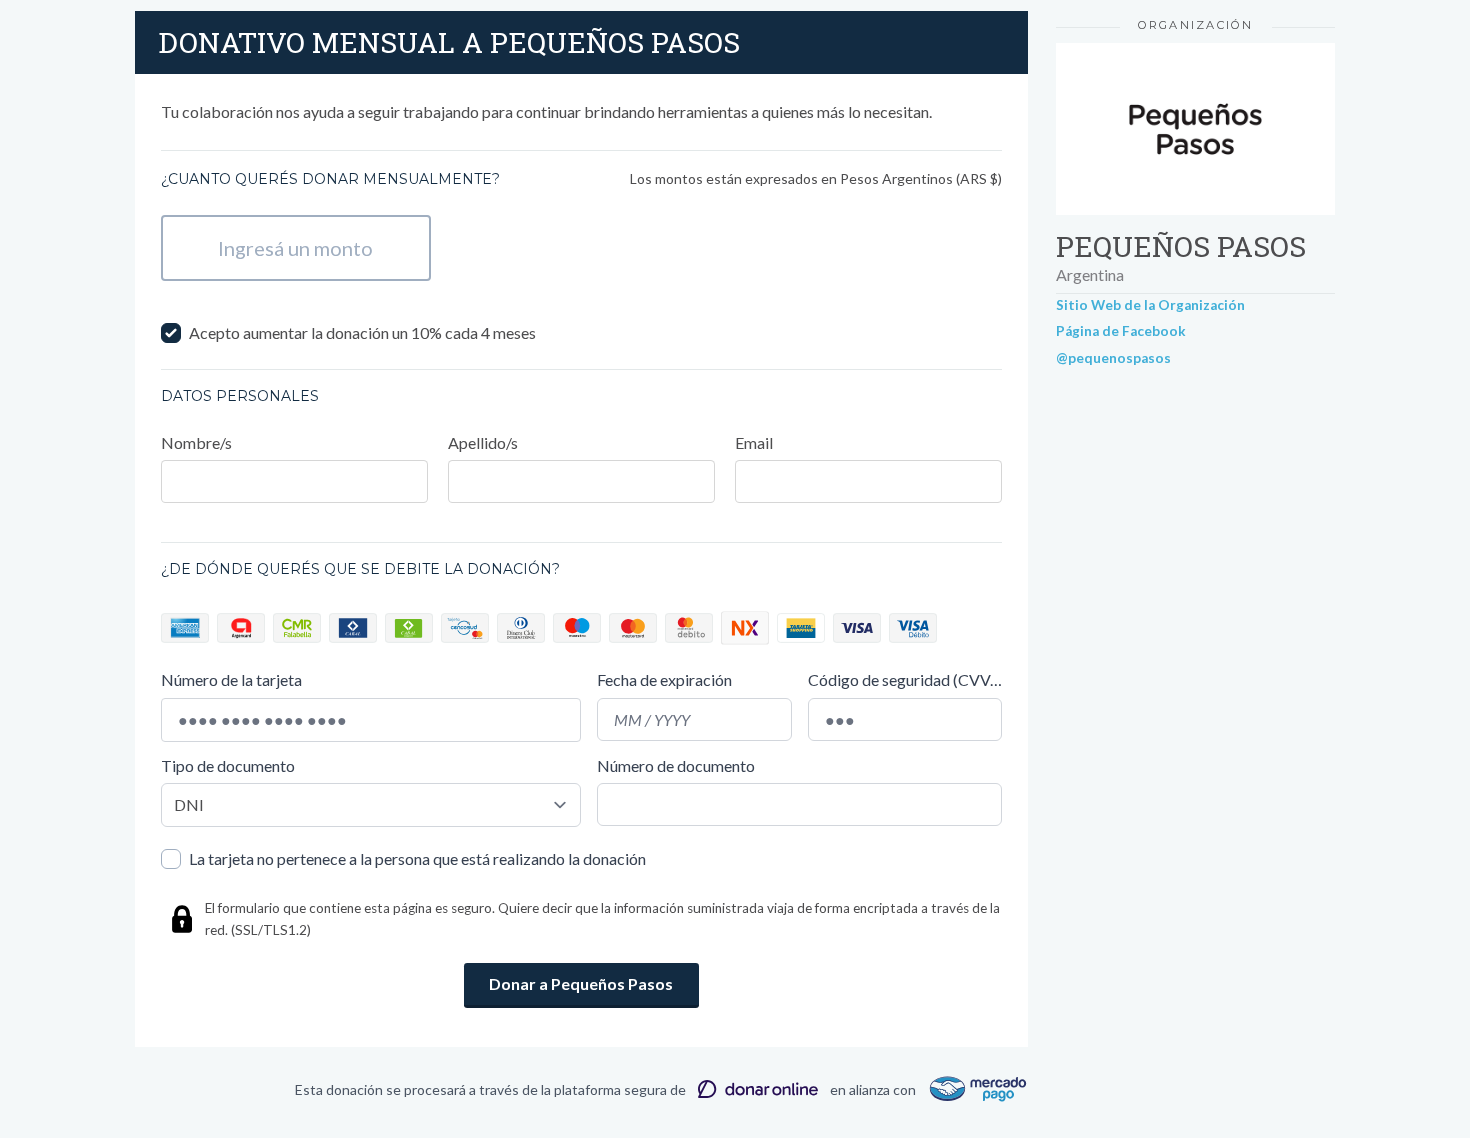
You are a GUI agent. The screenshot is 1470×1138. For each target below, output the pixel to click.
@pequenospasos (1113, 358)
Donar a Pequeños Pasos (581, 983)
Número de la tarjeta (231, 679)
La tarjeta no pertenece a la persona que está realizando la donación (417, 858)
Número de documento (676, 765)
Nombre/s (196, 442)
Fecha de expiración (664, 679)
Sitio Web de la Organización (1150, 305)
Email (754, 442)
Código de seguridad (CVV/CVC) (905, 679)
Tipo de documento (228, 765)
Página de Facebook (1121, 331)
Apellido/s (483, 442)
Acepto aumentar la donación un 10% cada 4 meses (362, 332)
